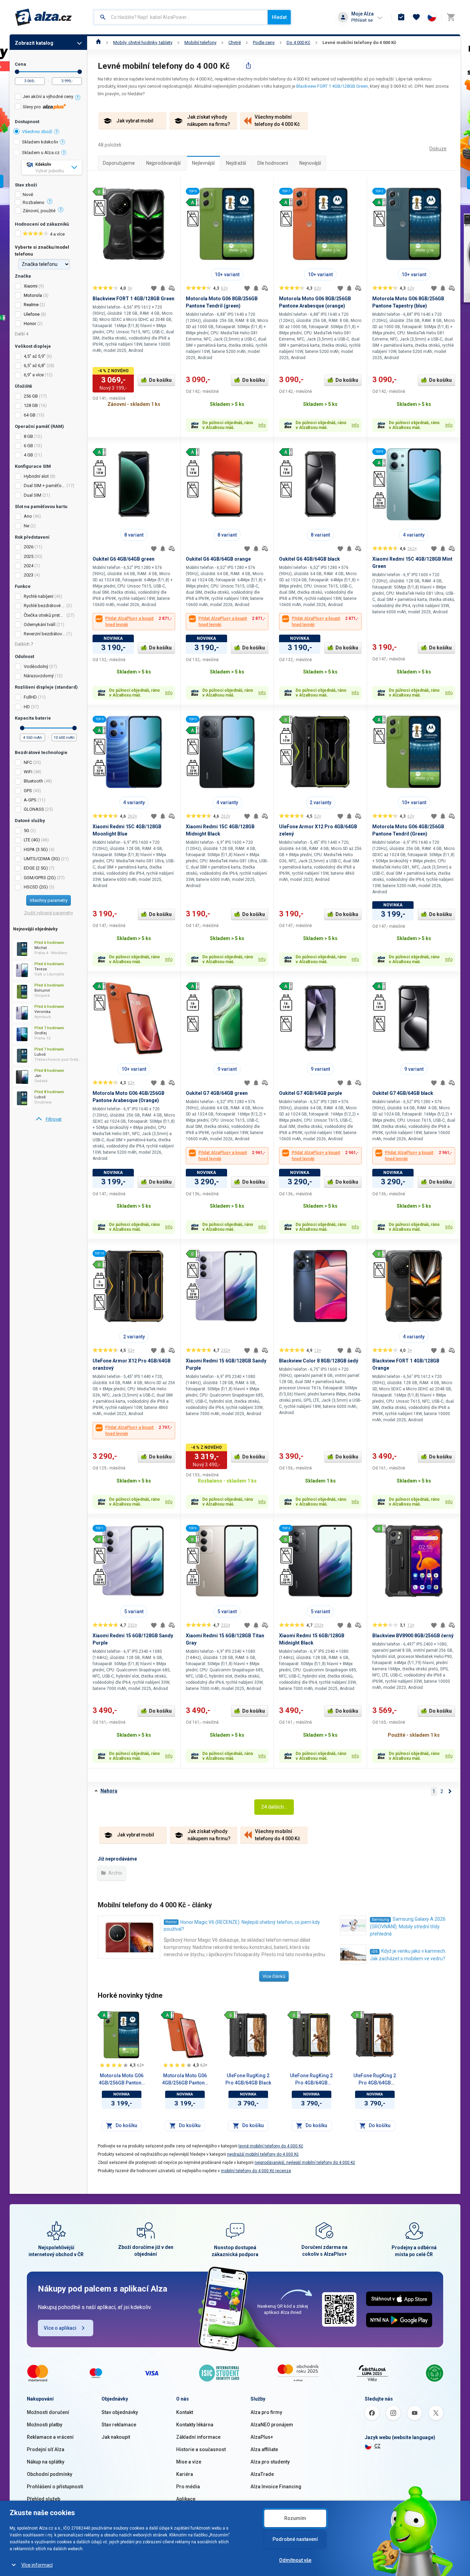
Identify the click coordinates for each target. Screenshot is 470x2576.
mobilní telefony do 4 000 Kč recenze (256, 2171)
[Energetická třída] (104, 2015)
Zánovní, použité (39, 211)
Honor (30, 324)
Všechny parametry (49, 900)
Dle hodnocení (273, 163)
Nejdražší (236, 163)
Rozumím (295, 2518)
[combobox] (181, 17)
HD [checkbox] (27, 707)
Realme (31, 305)
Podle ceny (264, 42)
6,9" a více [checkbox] (34, 375)
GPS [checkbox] (28, 791)
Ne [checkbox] (26, 526)
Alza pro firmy (266, 2412)
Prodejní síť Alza (46, 2449)
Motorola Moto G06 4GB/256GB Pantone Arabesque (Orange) (185, 2080)
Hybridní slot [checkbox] (36, 476)
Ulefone (32, 314)
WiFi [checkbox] (28, 772)
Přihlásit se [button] (362, 20)
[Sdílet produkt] (248, 65)
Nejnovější (310, 163)
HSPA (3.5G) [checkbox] (36, 849)
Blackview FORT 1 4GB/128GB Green (332, 86)
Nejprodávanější (163, 163)
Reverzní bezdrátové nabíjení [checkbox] (45, 634)
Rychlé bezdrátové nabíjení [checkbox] (45, 606)
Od (17, 72)
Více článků (274, 1976)
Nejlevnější (203, 163)
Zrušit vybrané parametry (49, 913)
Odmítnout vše (295, 2560)
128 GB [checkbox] (31, 405)
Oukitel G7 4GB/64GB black (403, 1093)
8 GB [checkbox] (28, 436)
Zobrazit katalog (34, 43)
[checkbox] (48, 98)
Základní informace (198, 2437)
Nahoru (109, 1791)
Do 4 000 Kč (298, 42)
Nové (28, 195)
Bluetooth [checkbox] (33, 781)
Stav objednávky (120, 2412)
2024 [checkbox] (29, 566)
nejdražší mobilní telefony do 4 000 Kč (263, 2154)
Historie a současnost (201, 2449)
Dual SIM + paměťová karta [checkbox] (45, 486)
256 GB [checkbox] (31, 396)
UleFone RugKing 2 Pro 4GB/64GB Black (248, 2079)
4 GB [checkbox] (28, 455)
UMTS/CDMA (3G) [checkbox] (42, 859)
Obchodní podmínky (50, 2474)
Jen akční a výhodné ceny (48, 96)
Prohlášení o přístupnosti (55, 2487)
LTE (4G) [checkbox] (32, 840)
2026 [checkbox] (29, 547)
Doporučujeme (119, 163)
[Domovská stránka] (99, 42)
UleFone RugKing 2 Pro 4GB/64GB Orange (375, 2080)
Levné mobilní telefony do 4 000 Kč (359, 42)
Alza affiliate (264, 2449)
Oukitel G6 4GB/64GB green (124, 559)
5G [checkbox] (26, 831)
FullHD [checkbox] (30, 697)
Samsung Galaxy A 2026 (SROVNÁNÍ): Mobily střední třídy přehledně (408, 1926)
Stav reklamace (119, 2425)
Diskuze (438, 149)
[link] (48, 1119)
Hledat (279, 17)
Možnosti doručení (48, 2412)
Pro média (188, 2487)
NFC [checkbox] (28, 762)
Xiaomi (31, 286)
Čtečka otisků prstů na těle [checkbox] (45, 615)
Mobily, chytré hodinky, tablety (143, 42)
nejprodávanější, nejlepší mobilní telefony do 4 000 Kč (305, 2163)
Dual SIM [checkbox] (33, 495)
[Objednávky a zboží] (401, 17)
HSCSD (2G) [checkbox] (36, 887)
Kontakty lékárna (195, 2425)
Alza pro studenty (270, 2462)
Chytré (235, 42)
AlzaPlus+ (262, 2437)
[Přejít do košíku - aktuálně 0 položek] (451, 17)
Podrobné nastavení (295, 2539)
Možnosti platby (45, 2425)
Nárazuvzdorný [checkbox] (39, 676)
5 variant (134, 1612)
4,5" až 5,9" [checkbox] (35, 356)
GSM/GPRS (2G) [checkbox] (40, 878)
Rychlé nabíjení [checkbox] (39, 596)
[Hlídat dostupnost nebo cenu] (163, 288)
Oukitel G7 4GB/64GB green (217, 1093)
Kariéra (185, 2474)
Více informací (37, 2565)
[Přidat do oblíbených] (154, 288)
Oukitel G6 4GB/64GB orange (218, 559)
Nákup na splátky (46, 2462)
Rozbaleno (34, 203)
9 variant (227, 1069)
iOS (375, 1952)
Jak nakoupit (116, 2437)
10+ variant (227, 274)
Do (80, 72)
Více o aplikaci (60, 2328)
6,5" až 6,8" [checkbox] (35, 365)
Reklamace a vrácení (50, 2437)
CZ (377, 2446)
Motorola (33, 295)
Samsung (380, 1920)
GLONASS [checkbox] (34, 809)
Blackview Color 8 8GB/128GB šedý (319, 1361)
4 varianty (414, 535)
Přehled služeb (44, 2499)
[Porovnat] (172, 288)
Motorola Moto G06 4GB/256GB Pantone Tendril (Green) (121, 2080)
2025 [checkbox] (29, 556)
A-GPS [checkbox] (30, 800)
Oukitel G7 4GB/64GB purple (311, 1093)
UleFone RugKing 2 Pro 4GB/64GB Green (311, 2080)
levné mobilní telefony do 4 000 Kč (271, 2146)
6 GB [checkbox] (28, 446)
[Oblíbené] (416, 17)
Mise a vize (189, 2462)
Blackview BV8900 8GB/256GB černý (413, 1636)
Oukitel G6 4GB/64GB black (309, 559)
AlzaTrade (262, 2474)
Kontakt (185, 2412)
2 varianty (321, 802)
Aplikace (186, 2499)
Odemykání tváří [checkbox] (40, 624)
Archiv (115, 1873)
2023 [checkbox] (29, 575)
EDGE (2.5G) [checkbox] (36, 868)
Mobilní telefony (200, 42)
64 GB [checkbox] (30, 415)
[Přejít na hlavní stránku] (44, 17)
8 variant (134, 535)
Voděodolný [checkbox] (36, 666)
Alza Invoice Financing (276, 2487)
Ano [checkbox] (28, 516)
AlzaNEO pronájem (272, 2425)
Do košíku (160, 380)
